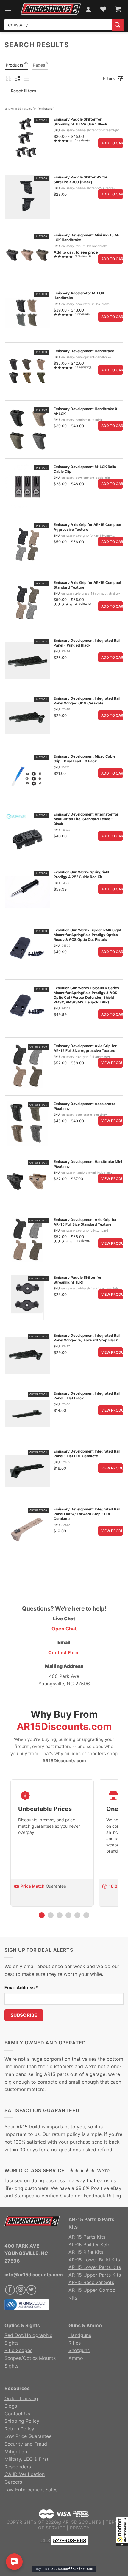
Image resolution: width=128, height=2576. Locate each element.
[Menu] (8, 9)
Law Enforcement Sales (31, 2490)
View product (112, 1063)
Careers (13, 2482)
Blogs (11, 2406)
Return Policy (19, 2429)
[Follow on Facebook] (10, 2290)
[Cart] (118, 9)
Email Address (21, 1988)
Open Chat (64, 1629)
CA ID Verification (25, 2474)
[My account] (88, 9)
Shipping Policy (22, 2421)
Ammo (76, 2358)
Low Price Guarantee (28, 2436)
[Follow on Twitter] (31, 2290)
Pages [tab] (40, 64)
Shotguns (79, 2350)
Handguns (80, 2335)
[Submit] (118, 25)
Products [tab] (17, 64)
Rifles (75, 2343)
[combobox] (58, 25)
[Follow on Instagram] (21, 2290)
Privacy (80, 2528)
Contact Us (17, 2414)
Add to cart (112, 143)
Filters (109, 78)
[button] (122, 2531)
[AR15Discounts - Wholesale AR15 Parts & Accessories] (51, 9)
